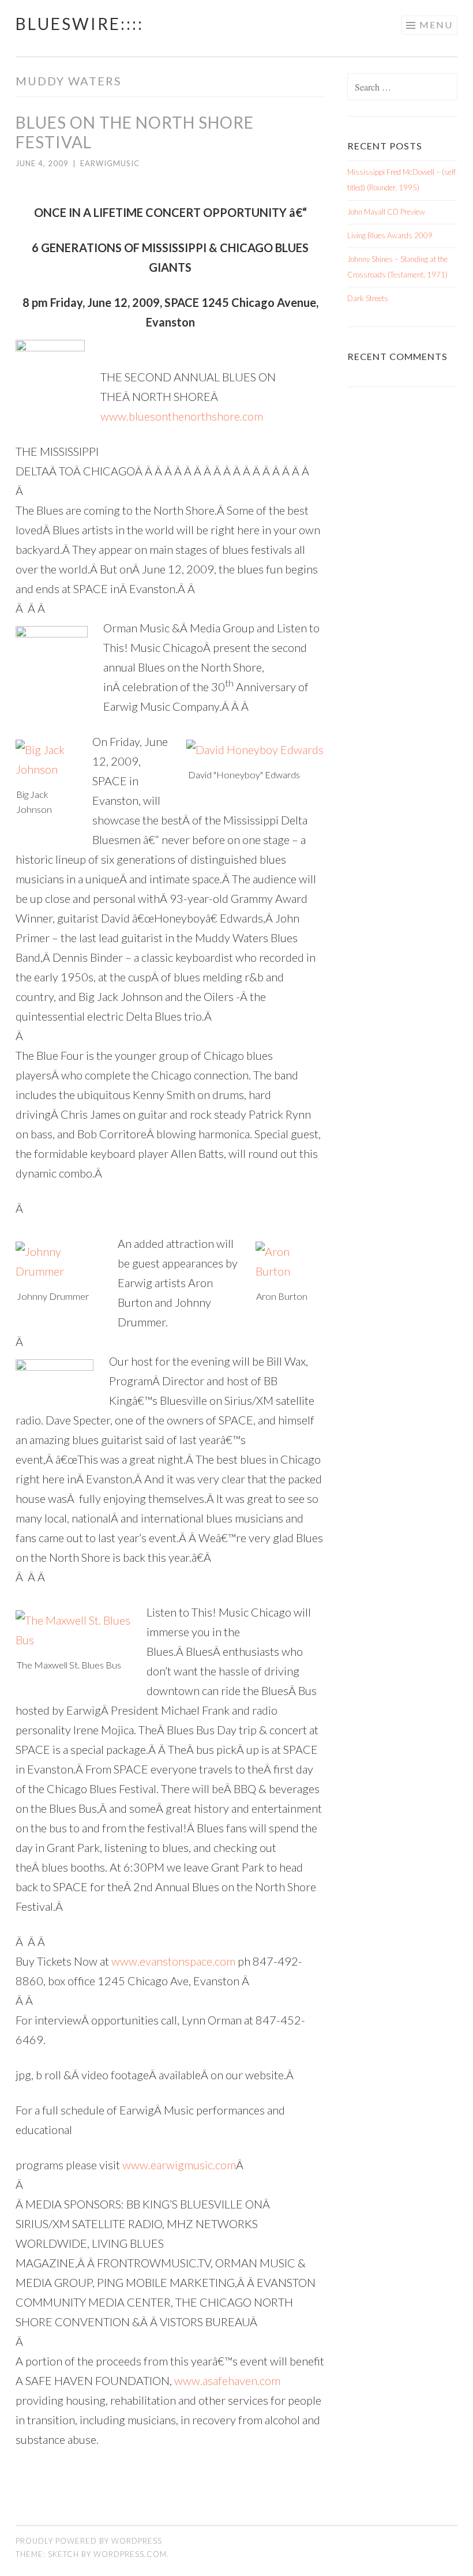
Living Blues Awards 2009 (390, 235)
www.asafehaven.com (227, 2380)
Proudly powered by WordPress (89, 2541)
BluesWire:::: (80, 24)
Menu (436, 25)
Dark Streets (368, 298)
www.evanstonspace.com (173, 1961)
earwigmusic (110, 163)
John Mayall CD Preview (386, 212)
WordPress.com (130, 2554)
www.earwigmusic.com (179, 2165)
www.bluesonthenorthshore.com (182, 416)
